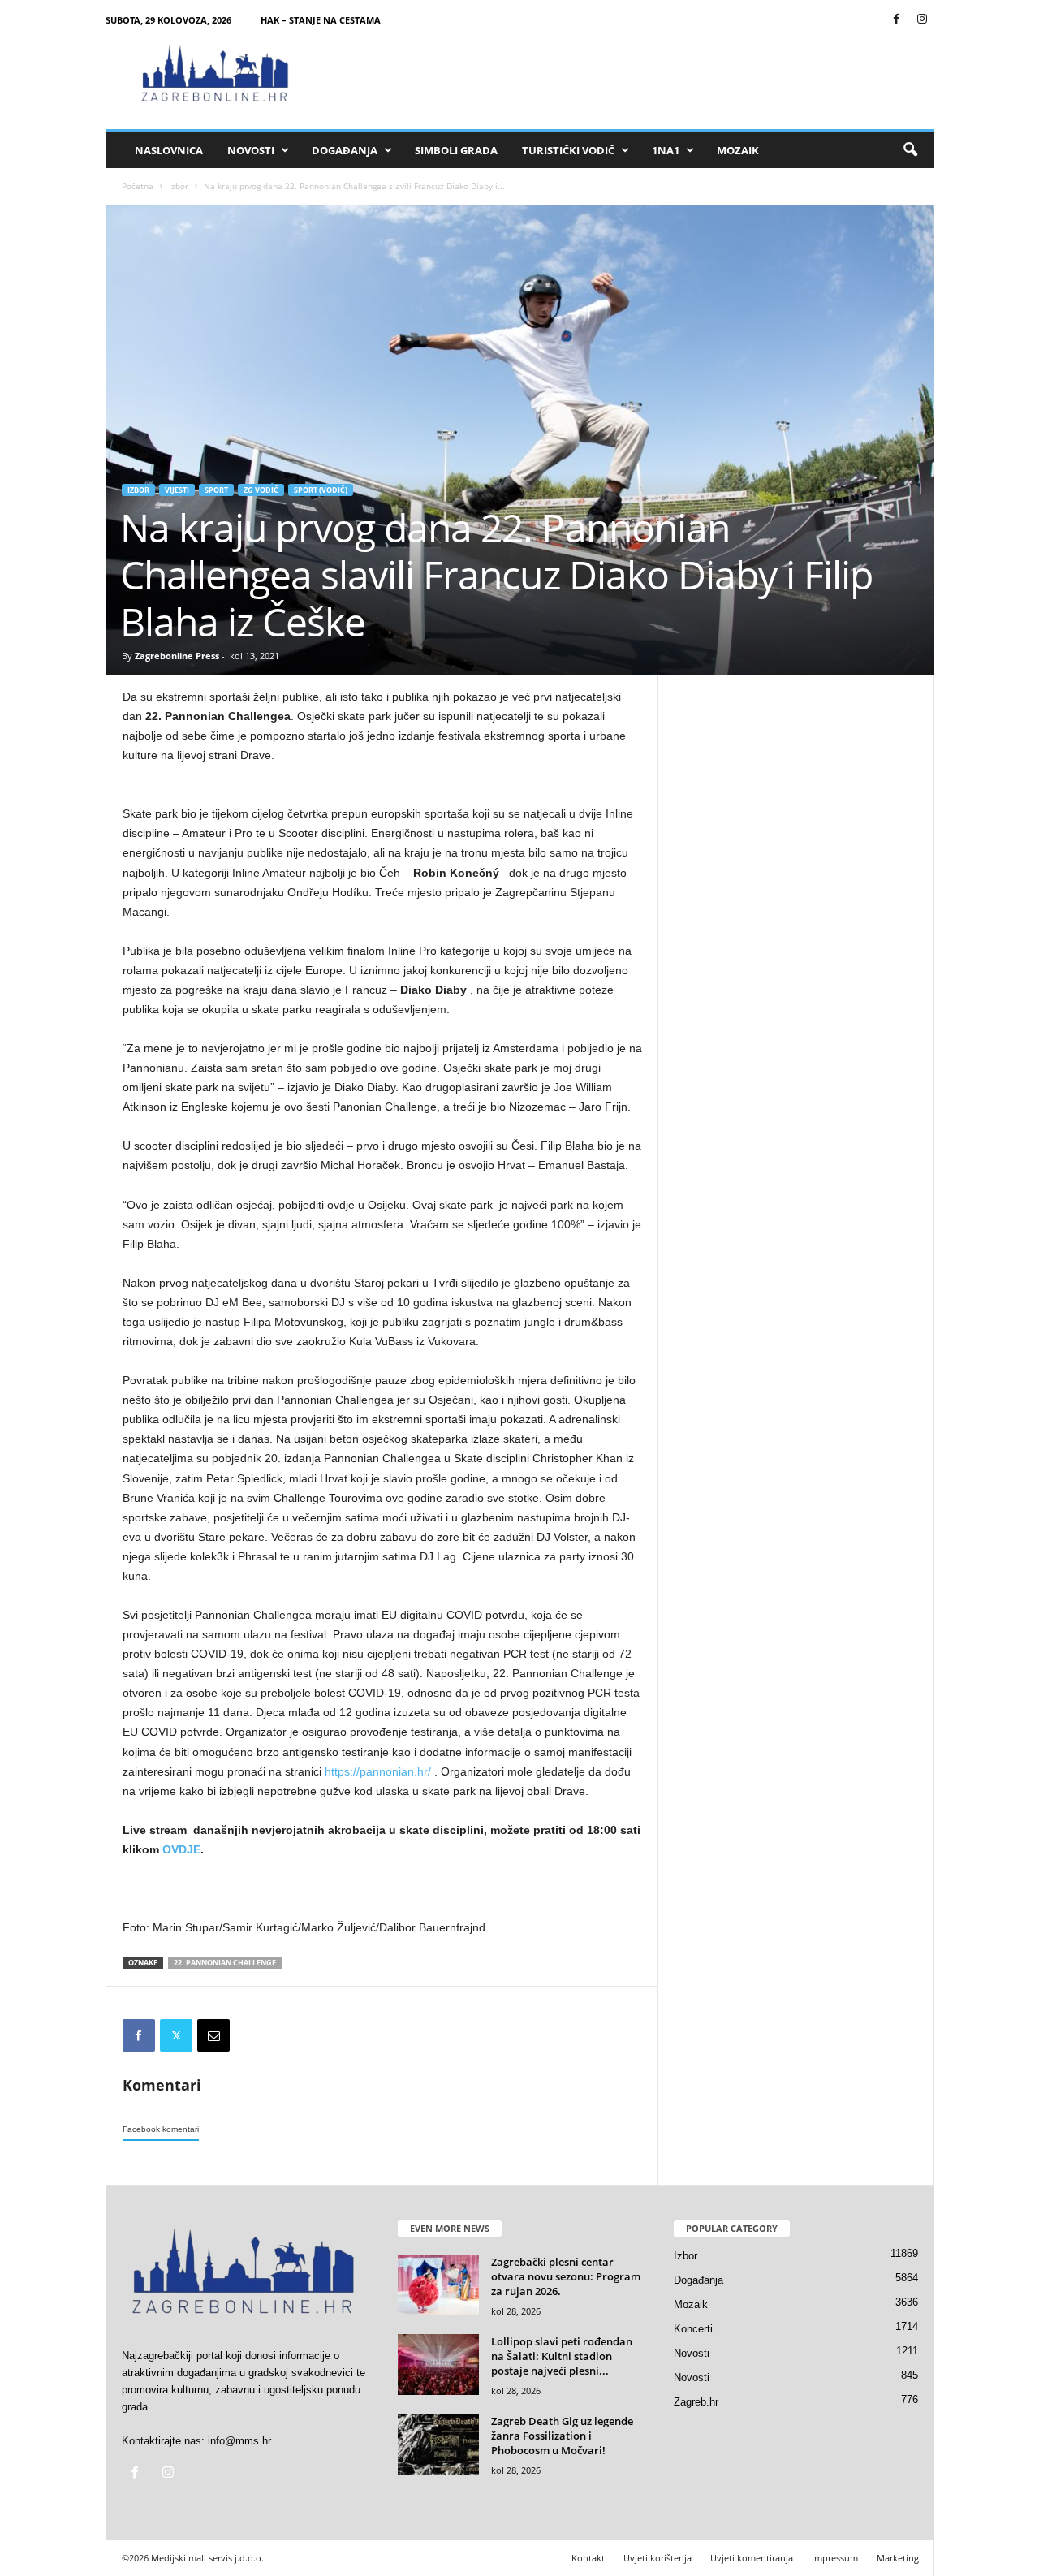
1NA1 (666, 150)
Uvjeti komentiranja (752, 2558)
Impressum (835, 2558)
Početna (138, 186)
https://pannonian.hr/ (378, 1771)
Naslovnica (169, 150)
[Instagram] (922, 20)
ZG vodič (261, 490)
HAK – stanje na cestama (321, 20)
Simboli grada (456, 150)
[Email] (213, 2035)
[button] (910, 150)
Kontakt (588, 2558)
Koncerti (693, 2329)
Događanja (345, 150)
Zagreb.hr (696, 2402)
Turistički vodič (568, 150)
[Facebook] (897, 20)
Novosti (251, 150)
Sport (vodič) (321, 490)
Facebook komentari (161, 2129)
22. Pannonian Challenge (225, 1963)
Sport (216, 490)
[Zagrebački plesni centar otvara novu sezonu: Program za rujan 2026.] (438, 2285)
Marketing (898, 2558)
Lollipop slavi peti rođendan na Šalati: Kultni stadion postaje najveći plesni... (562, 2356)
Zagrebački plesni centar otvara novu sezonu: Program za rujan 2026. (566, 2276)
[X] (176, 2035)
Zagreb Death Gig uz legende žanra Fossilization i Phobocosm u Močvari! (562, 2436)
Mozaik (738, 150)
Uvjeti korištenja (657, 2558)
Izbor (179, 186)
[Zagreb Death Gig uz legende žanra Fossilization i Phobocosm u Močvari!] (438, 2444)
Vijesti (177, 490)
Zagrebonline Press (177, 656)
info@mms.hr (239, 2441)
